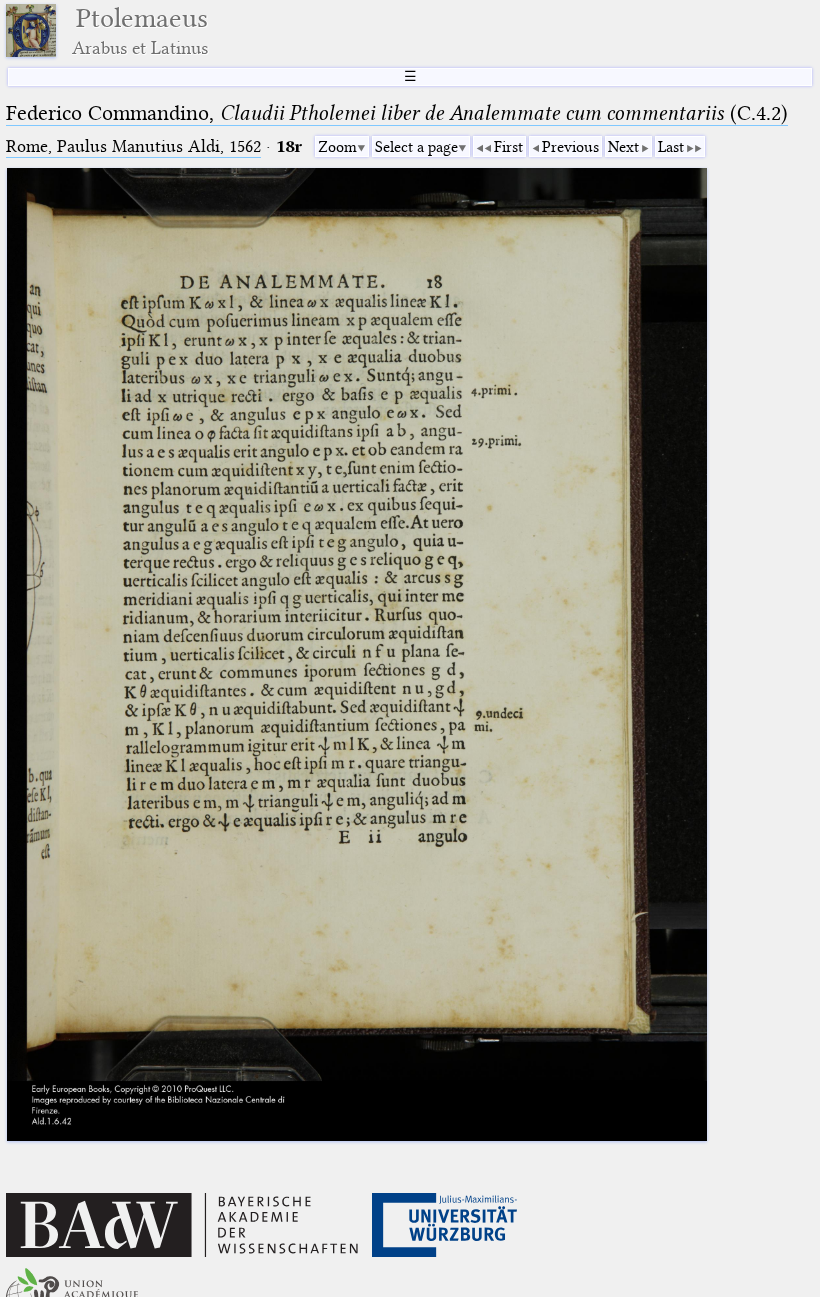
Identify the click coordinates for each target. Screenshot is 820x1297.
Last (671, 147)
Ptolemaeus (140, 30)
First (508, 147)
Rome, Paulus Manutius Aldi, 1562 (133, 146)
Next (623, 147)
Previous (570, 147)
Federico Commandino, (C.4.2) (397, 113)
